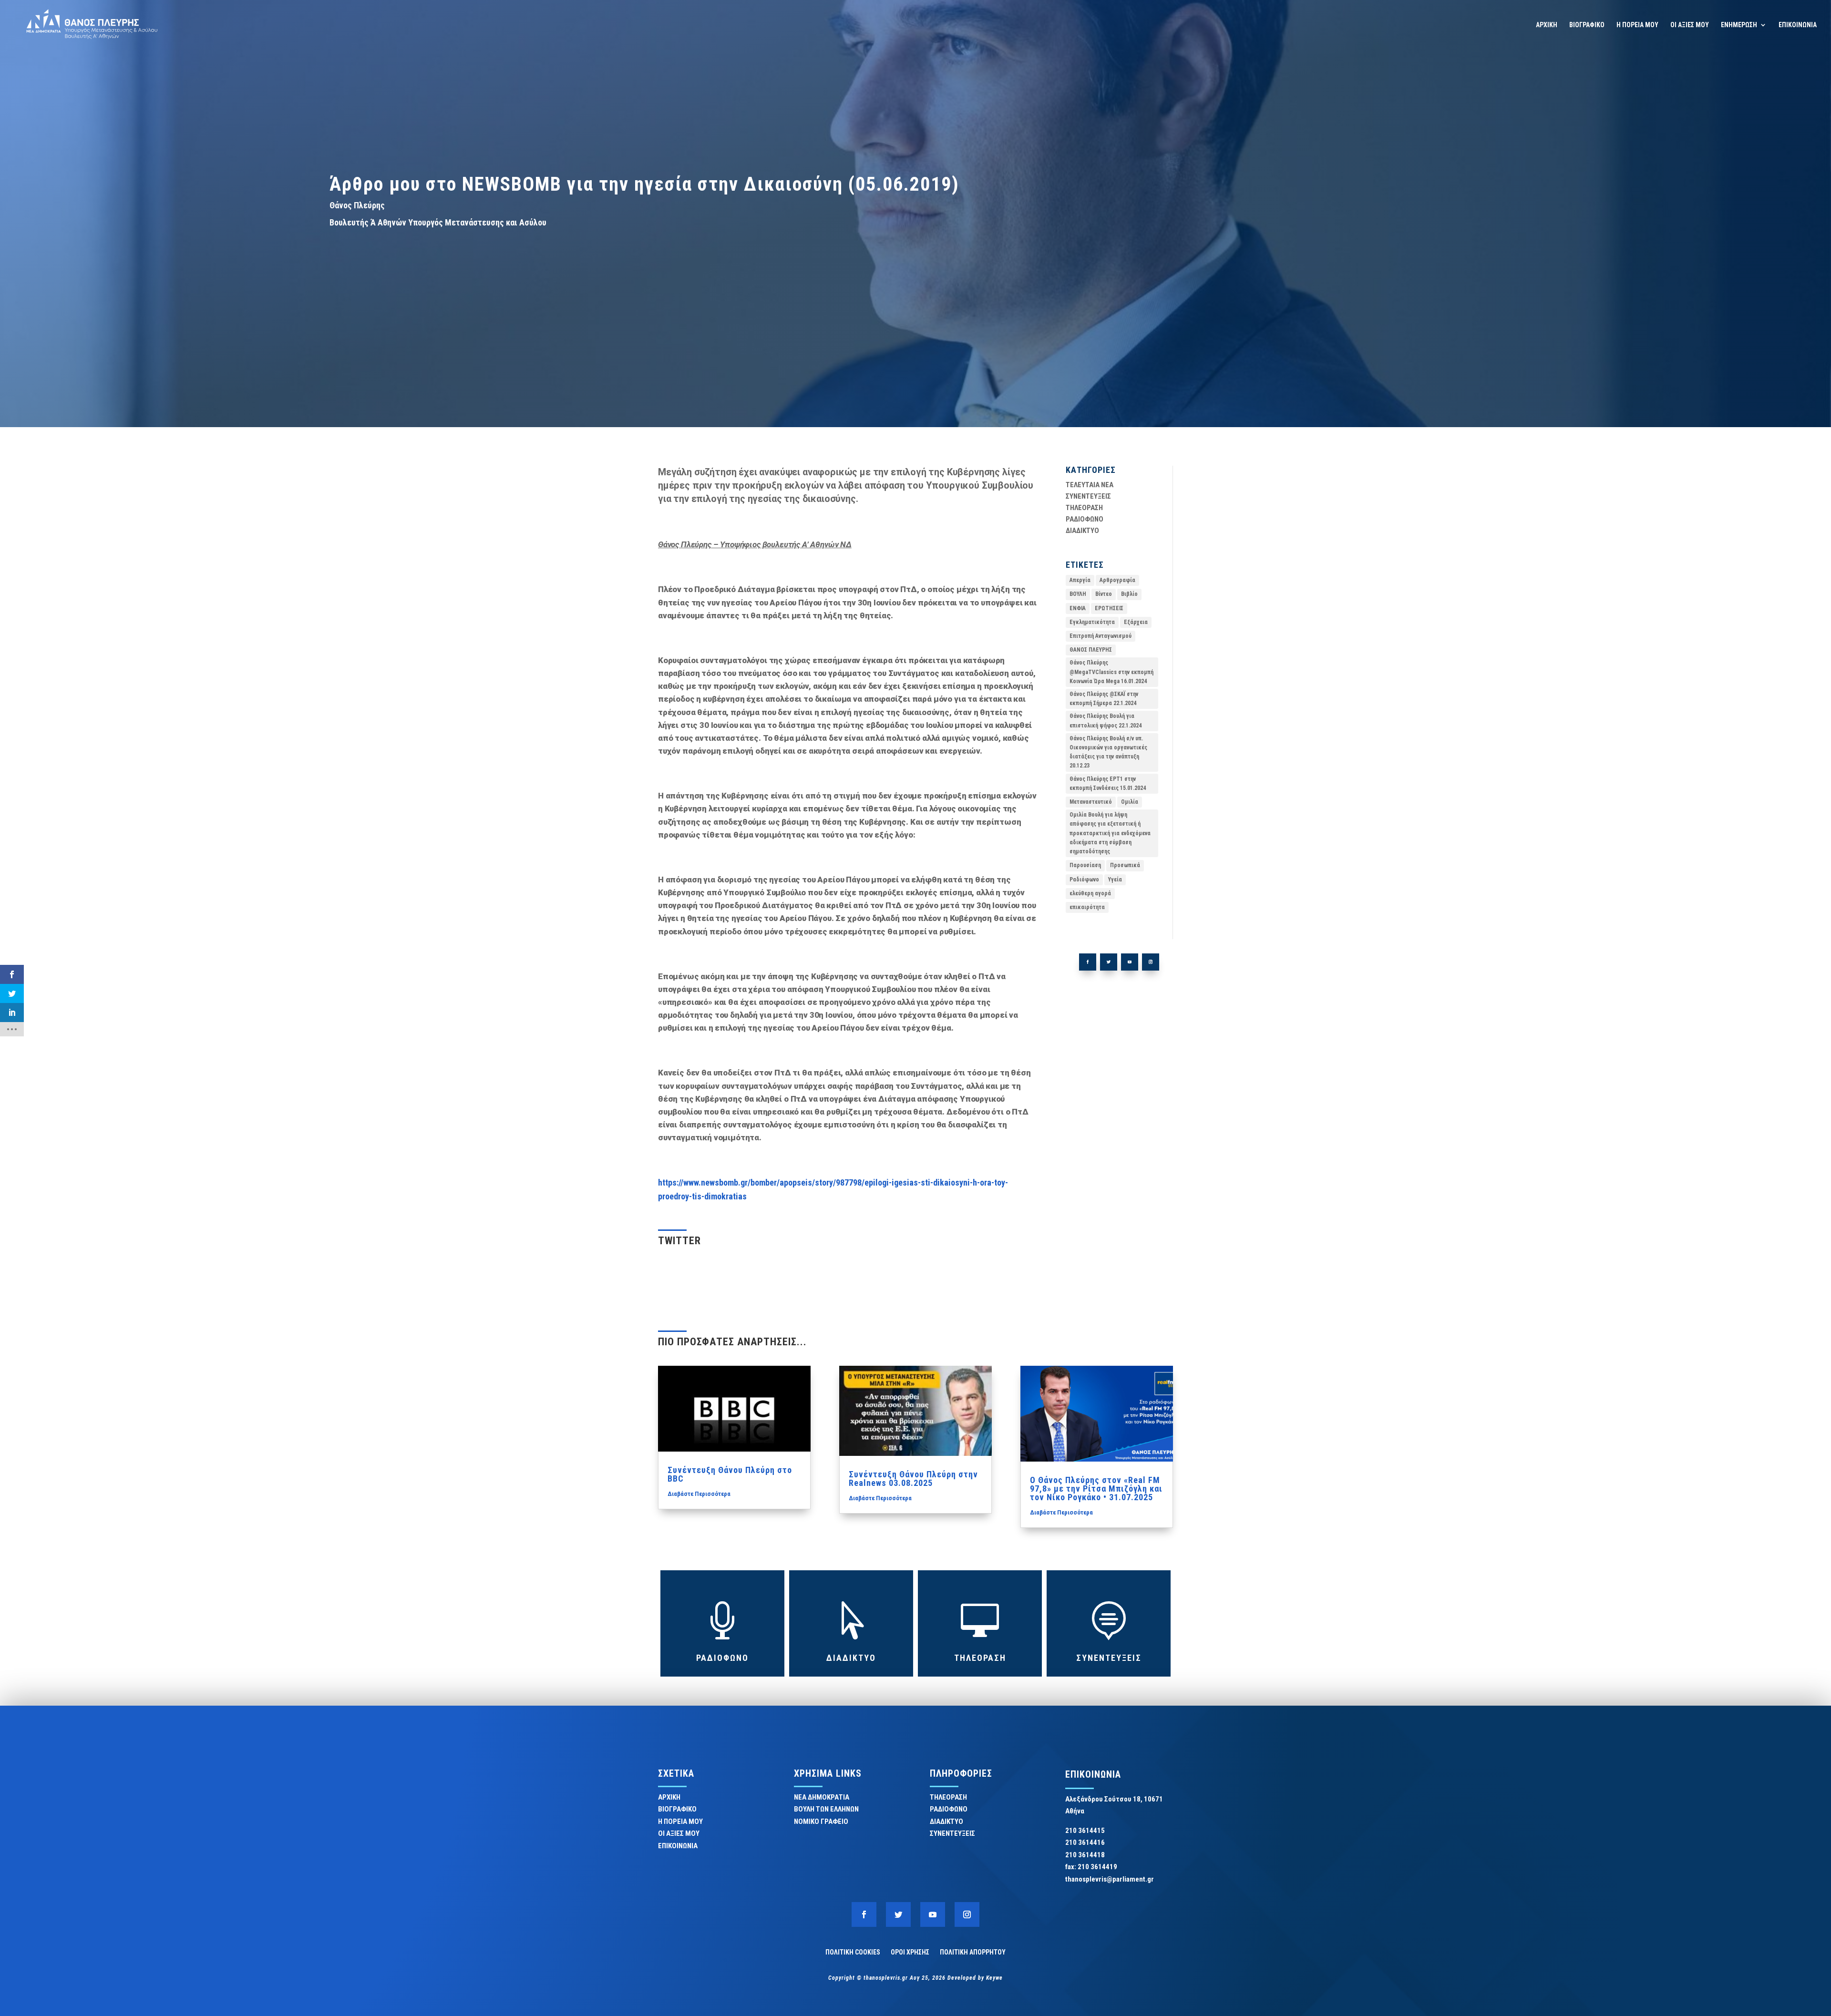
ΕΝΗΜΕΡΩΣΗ (1739, 25)
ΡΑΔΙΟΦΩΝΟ (1085, 519)
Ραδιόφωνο (1084, 880)
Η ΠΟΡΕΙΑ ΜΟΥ (1637, 25)
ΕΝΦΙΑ (1078, 608)
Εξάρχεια (1136, 622)
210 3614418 (1085, 1855)
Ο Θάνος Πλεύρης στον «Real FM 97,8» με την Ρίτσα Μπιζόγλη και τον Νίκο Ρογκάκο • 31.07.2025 (1096, 1489)
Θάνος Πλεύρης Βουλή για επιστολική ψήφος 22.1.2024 (1106, 721)
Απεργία (1080, 580)
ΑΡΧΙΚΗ (1547, 25)
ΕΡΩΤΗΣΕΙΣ (1109, 608)
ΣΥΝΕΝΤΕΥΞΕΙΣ (1088, 496)
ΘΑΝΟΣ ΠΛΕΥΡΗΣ (1091, 650)
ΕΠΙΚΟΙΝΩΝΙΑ (1798, 25)
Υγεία (1115, 880)
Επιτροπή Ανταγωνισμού (1101, 636)
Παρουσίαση (1085, 865)
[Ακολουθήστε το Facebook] (1088, 962)
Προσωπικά (1125, 865)
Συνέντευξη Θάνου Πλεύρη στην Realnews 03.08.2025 (913, 1479)
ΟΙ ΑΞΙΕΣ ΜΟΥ (1690, 25)
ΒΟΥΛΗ (1078, 594)
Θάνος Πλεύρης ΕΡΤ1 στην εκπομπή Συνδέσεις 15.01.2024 (1108, 783)
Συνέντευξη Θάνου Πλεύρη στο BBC (730, 1474)
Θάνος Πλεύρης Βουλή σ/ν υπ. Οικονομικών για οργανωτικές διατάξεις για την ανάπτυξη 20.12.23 (1108, 752)
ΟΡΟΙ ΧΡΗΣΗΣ (910, 1952)
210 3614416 (1085, 1842)
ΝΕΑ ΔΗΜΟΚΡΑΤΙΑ (822, 1797)
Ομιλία (1130, 802)
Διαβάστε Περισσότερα (699, 1494)
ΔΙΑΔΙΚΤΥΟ (1082, 531)
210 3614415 (1085, 1831)
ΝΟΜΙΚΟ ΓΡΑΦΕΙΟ (821, 1822)
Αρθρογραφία (1117, 580)
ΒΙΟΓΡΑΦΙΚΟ (1587, 25)
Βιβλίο (1129, 594)
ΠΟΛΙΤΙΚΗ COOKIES (853, 1952)
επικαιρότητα (1087, 907)
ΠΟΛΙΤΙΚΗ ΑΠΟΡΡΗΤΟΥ (973, 1952)
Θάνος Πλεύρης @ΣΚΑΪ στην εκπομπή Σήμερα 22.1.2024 (1104, 699)
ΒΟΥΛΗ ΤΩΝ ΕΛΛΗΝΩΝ (826, 1809)
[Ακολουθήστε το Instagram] (1151, 962)
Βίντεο (1104, 594)
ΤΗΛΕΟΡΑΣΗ (1084, 508)
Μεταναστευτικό (1091, 802)
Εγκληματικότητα (1092, 622)
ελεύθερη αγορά (1090, 893)
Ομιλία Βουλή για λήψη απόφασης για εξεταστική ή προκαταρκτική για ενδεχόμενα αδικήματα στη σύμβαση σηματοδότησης (1110, 833)
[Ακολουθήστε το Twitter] (1109, 962)
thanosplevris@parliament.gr (1110, 1879)
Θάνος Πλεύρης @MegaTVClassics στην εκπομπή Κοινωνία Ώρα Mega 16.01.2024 (1111, 672)
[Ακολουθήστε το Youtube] (1130, 962)
